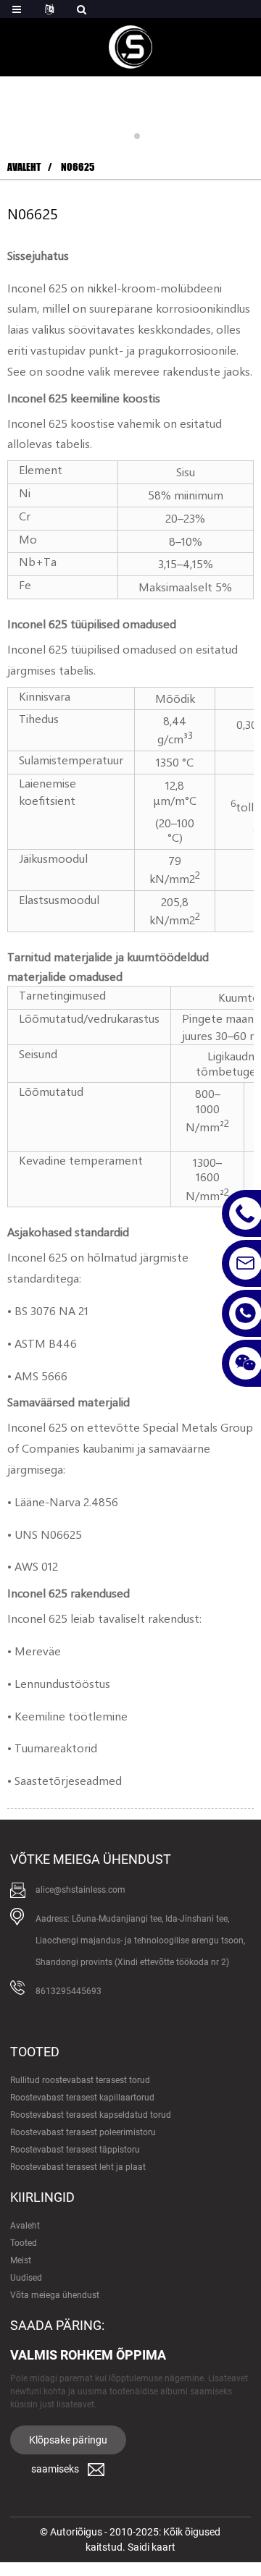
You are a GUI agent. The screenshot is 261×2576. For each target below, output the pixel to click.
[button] (124, 136)
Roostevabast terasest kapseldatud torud (91, 2115)
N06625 (78, 167)
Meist (21, 2260)
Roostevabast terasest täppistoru (75, 2150)
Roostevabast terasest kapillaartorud (82, 2098)
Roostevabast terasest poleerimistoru (83, 2132)
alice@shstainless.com (80, 1890)
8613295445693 (69, 1991)
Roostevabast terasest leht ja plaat (78, 2167)
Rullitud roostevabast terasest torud (80, 2080)
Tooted (24, 2243)
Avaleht (24, 167)
